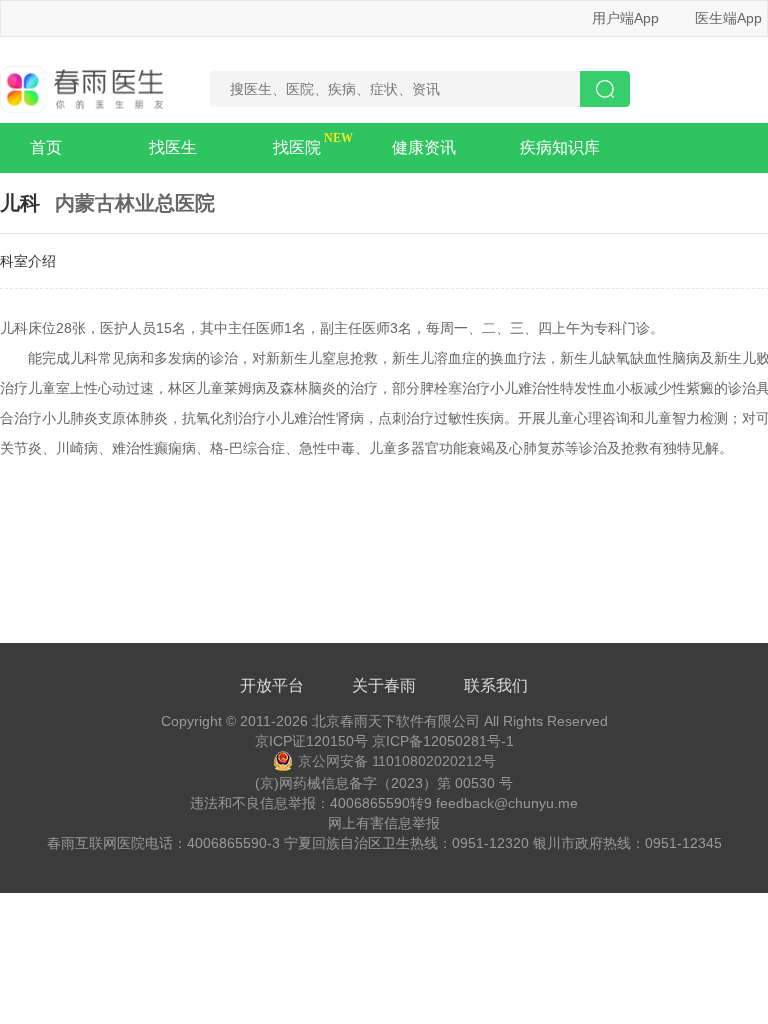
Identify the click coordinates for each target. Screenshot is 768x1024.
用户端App (625, 18)
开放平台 (272, 685)
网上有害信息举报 (384, 823)
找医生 (173, 147)
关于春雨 (384, 685)
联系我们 (496, 685)
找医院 (297, 147)
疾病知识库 (560, 147)
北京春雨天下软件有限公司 (396, 721)
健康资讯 (424, 147)
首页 (46, 147)
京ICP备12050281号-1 (443, 741)
